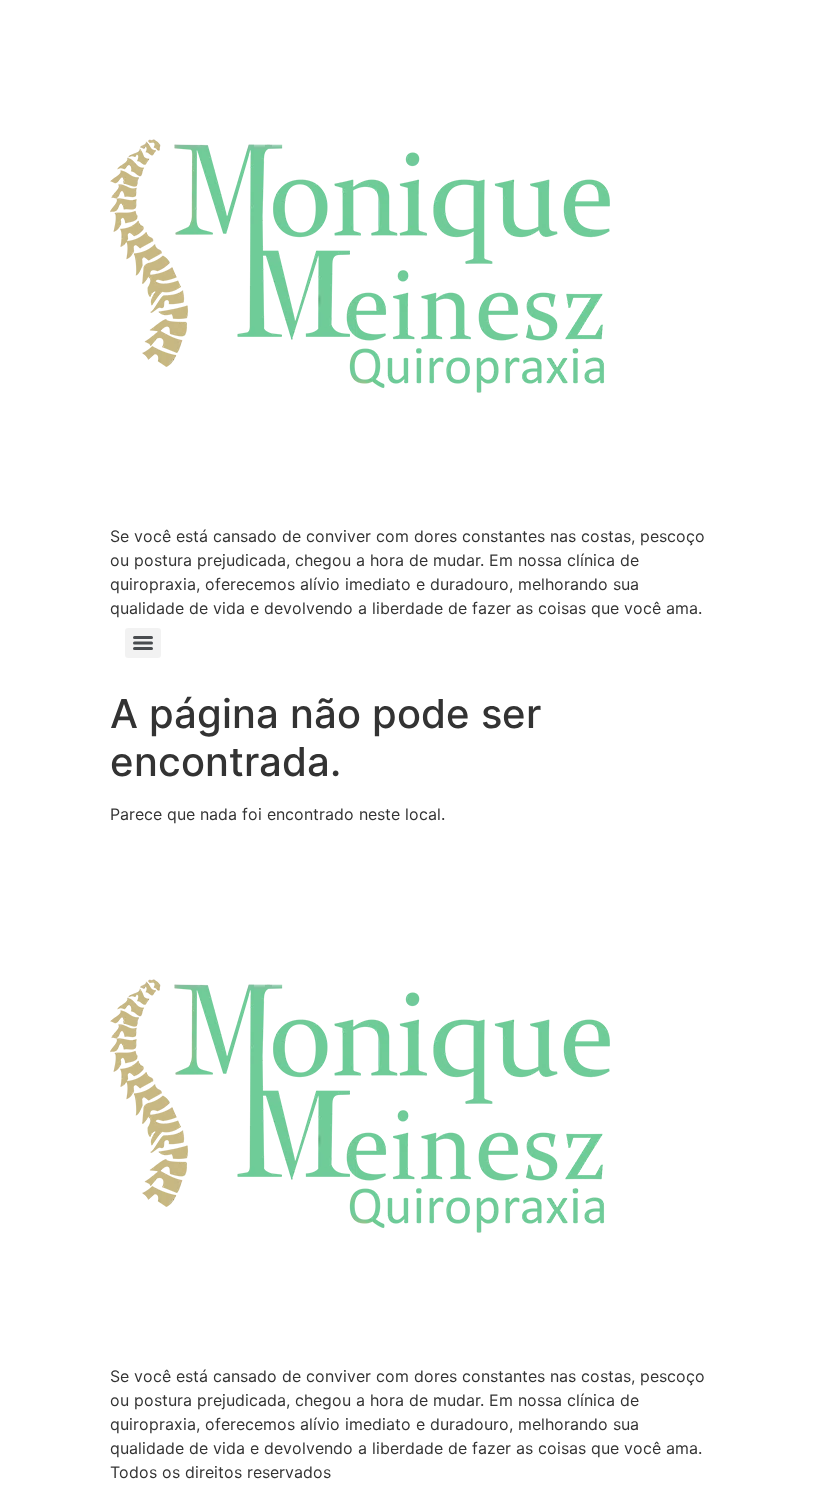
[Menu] (143, 643)
